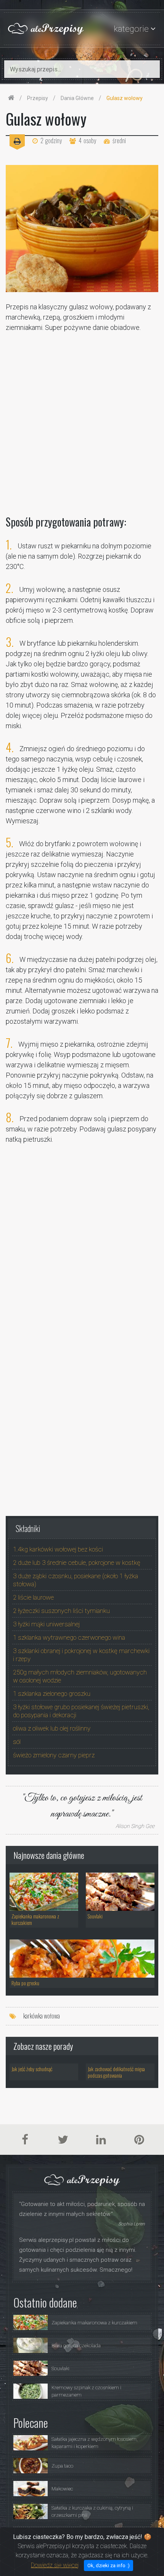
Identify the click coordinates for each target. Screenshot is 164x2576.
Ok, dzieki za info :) (109, 2565)
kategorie (131, 29)
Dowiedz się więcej (55, 2565)
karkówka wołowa (42, 2016)
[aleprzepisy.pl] (11, 98)
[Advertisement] (82, 420)
